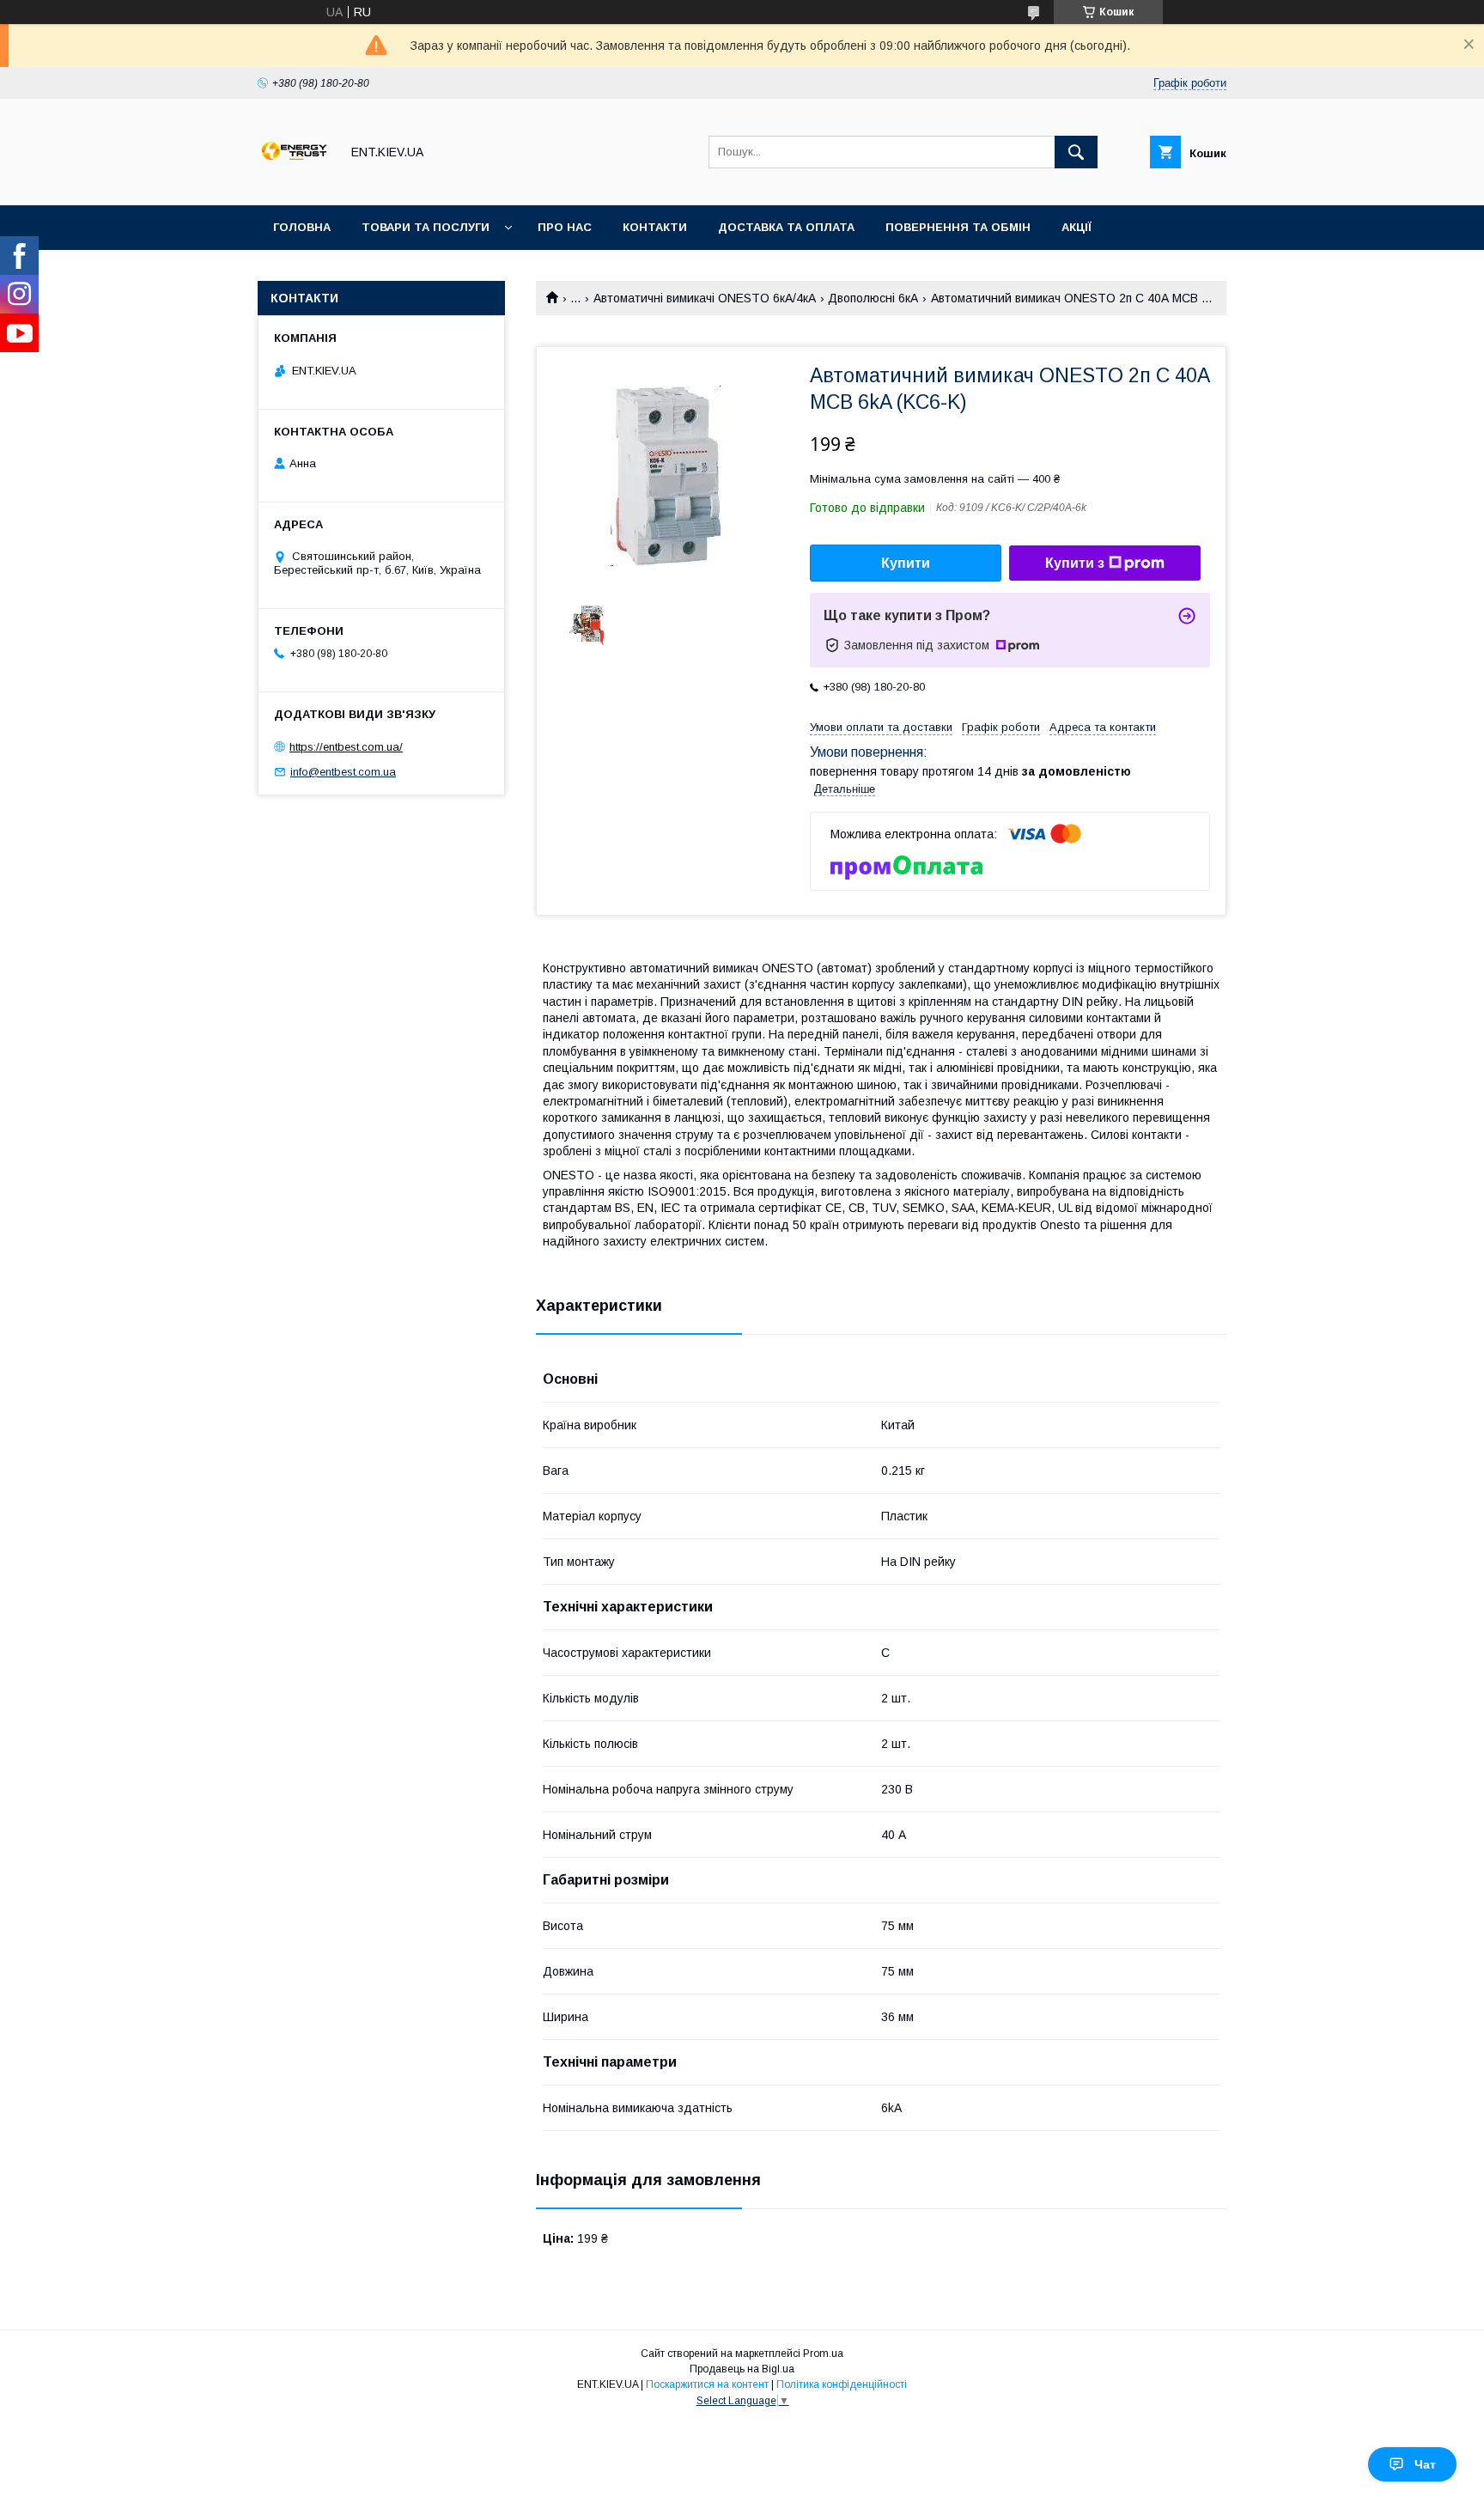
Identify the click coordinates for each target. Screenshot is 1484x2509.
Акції (1077, 227)
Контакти (655, 227)
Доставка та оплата (786, 227)
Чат (1425, 2464)
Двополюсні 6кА (873, 298)
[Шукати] (1076, 152)
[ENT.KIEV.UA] (294, 183)
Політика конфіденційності (842, 2384)
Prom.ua (823, 2354)
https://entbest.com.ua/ (346, 747)
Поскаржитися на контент (707, 2384)
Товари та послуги (426, 227)
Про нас (565, 227)
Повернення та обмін (958, 227)
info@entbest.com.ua (343, 772)
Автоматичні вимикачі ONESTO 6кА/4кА (705, 298)
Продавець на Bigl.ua (742, 2369)
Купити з (1075, 563)
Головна (302, 227)
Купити (906, 563)
